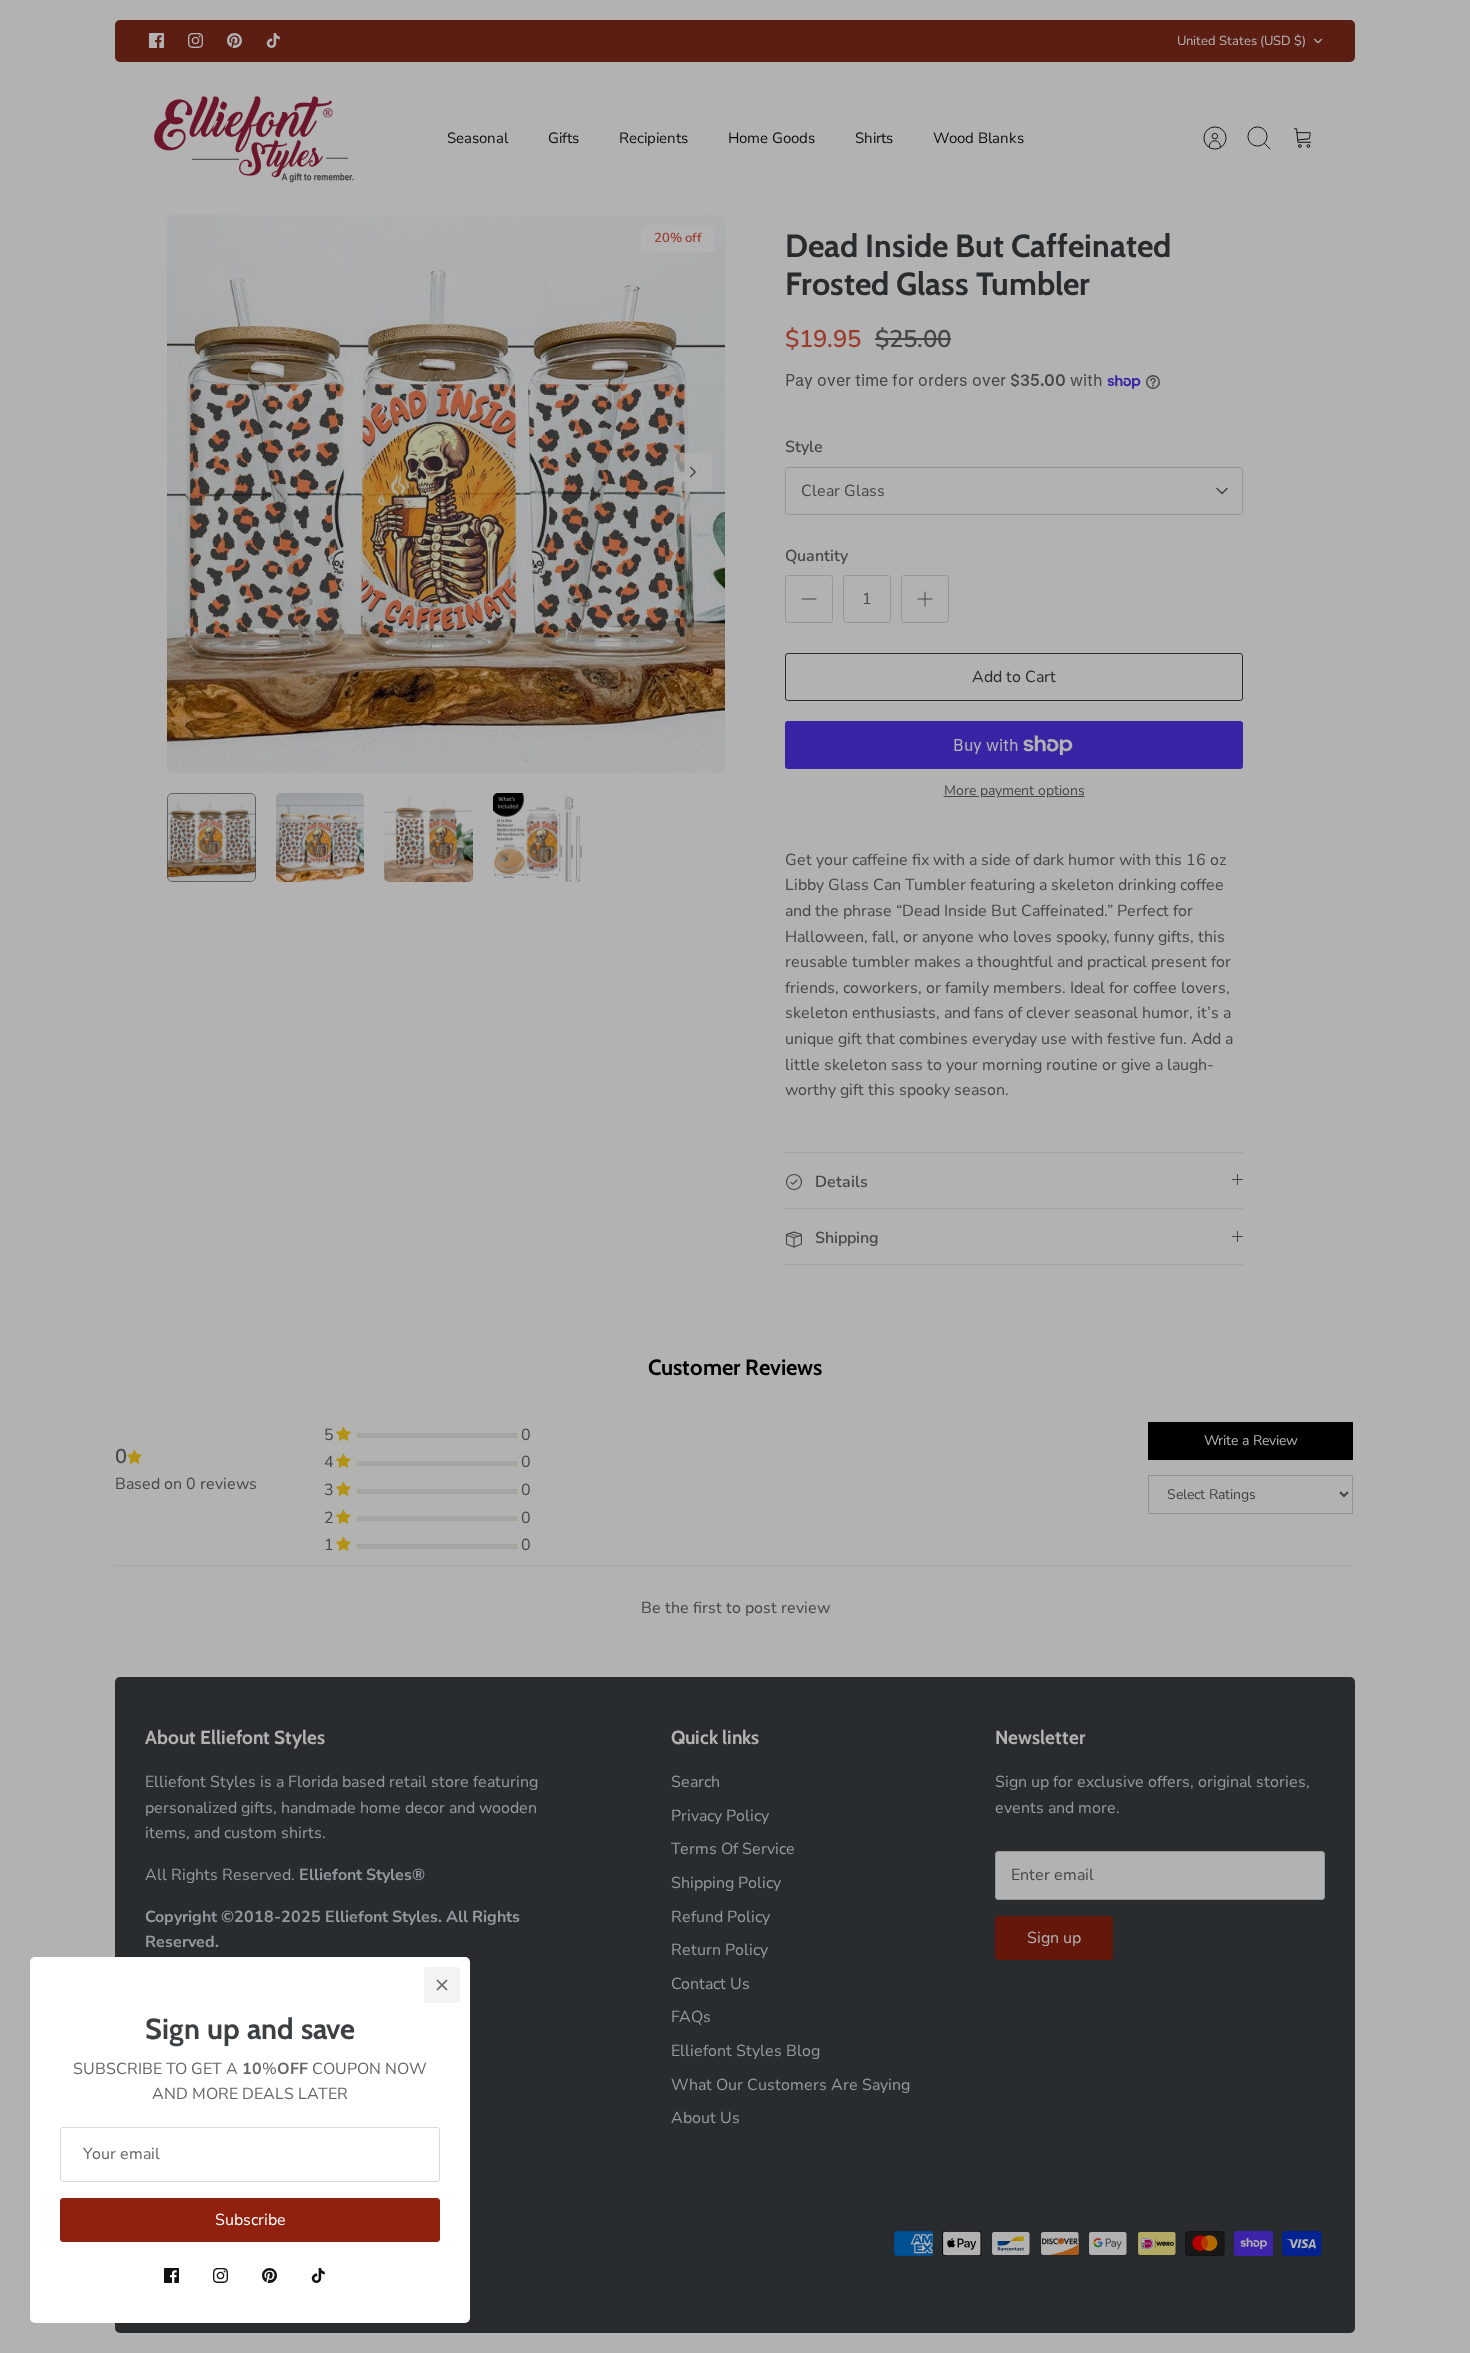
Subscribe (250, 2220)
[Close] (442, 1985)
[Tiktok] (318, 2275)
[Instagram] (220, 2275)
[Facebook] (171, 2275)
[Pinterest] (269, 2275)
